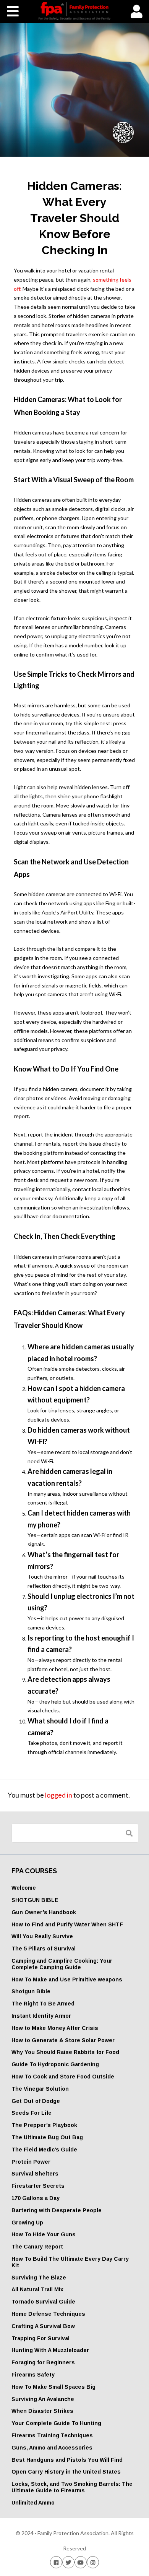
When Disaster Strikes (42, 2411)
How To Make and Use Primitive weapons (67, 1979)
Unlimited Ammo (33, 2503)
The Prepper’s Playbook (44, 2125)
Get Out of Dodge (36, 2101)
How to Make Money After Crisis (55, 2028)
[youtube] (81, 2562)
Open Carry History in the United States (66, 2472)
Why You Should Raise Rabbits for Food (65, 2052)
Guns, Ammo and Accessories (52, 2448)
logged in (59, 1795)
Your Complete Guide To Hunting (56, 2423)
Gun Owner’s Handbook (44, 1912)
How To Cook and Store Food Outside (63, 2077)
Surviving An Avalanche (43, 2399)
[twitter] (68, 2562)
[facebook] (56, 2562)
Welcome (24, 1888)
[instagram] (93, 2562)
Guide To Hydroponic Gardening (55, 2064)
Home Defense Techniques (48, 2314)
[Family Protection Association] (74, 11)
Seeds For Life (32, 2113)
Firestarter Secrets (38, 2186)
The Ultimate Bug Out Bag (47, 2137)
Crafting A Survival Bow (43, 2326)
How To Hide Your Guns (44, 2234)
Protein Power (31, 2162)
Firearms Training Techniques (52, 2435)
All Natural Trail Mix (37, 2289)
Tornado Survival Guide (43, 2302)
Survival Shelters (35, 2174)
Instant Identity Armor (41, 2016)
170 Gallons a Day (36, 2198)
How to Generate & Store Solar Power (63, 2040)
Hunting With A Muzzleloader (50, 2350)
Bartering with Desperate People (57, 2210)
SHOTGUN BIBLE (35, 1900)
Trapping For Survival (40, 2338)
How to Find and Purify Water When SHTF (67, 1924)
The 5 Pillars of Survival (44, 1949)
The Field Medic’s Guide (44, 2150)
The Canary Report (37, 2247)
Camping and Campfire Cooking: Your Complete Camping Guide (62, 1964)
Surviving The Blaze (39, 2278)
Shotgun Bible (31, 1991)
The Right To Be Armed (43, 2004)
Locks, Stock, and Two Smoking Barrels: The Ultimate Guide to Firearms (72, 2487)
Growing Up (27, 2223)
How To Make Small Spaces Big (53, 2387)
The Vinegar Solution (40, 2089)
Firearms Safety (33, 2375)
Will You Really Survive (42, 1936)
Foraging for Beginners (43, 2362)
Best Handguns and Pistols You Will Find (67, 2460)
